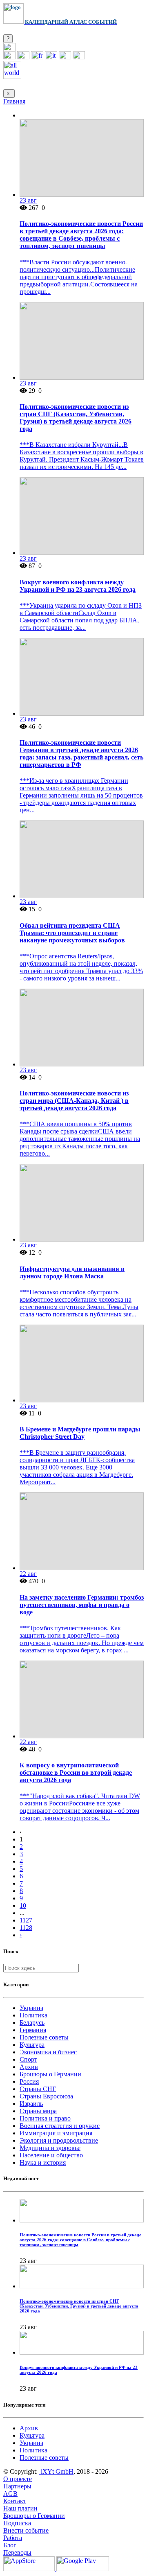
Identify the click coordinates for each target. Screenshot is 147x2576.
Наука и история (43, 2162)
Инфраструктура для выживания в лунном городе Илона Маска (72, 1272)
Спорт (28, 2059)
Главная (14, 101)
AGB (10, 2494)
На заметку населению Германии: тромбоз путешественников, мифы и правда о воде (82, 1605)
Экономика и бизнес (48, 2052)
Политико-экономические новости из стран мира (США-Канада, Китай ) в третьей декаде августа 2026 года (74, 1101)
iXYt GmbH (56, 2471)
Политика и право (45, 2118)
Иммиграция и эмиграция (56, 2133)
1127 (26, 1920)
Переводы (17, 2552)
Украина (31, 2008)
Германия (33, 2030)
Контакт (15, 2501)
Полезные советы (44, 2037)
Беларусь (32, 2023)
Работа (13, 2538)
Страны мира (38, 2111)
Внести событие (26, 2530)
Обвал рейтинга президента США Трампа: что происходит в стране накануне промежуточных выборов (72, 933)
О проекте (18, 2479)
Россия (29, 2081)
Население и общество (51, 2155)
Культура (32, 2045)
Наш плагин (20, 2508)
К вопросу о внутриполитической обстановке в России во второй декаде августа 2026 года (76, 1773)
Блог (10, 2545)
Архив (29, 2067)
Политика (33, 2015)
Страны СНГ (38, 2089)
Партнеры (17, 2486)
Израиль (31, 2104)
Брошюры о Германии (50, 2074)
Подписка (17, 2523)
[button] (9, 49)
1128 (26, 1928)
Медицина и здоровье (50, 2148)
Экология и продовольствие (59, 2140)
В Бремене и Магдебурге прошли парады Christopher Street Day (80, 1433)
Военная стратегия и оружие (60, 2126)
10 (23, 1906)
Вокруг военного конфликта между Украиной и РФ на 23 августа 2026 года (78, 586)
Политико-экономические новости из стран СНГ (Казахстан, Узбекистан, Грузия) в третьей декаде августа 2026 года (76, 418)
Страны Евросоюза (46, 2096)
